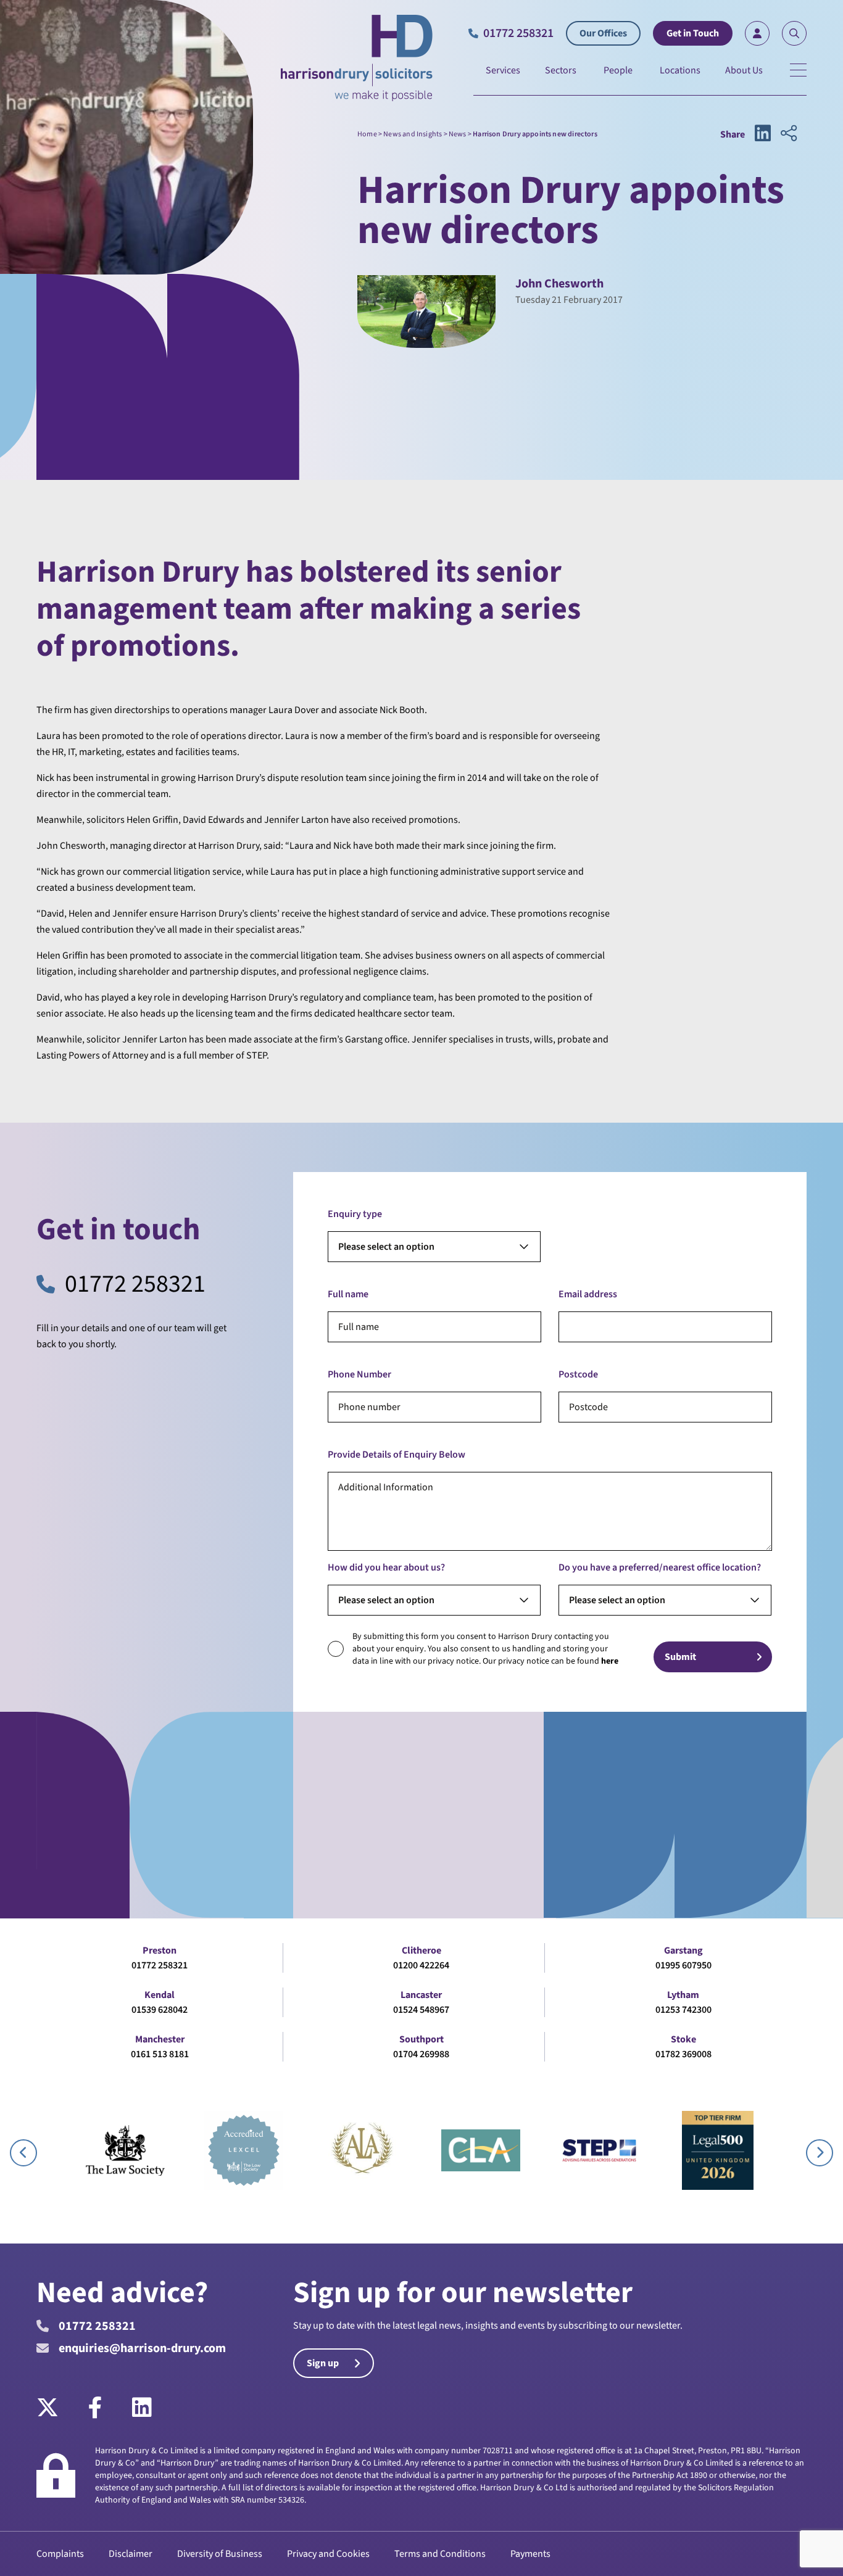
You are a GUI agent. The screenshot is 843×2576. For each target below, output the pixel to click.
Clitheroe (421, 1951)
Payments (530, 2554)
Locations (680, 70)
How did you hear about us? (386, 1567)
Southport (421, 2039)
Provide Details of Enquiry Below (397, 1455)
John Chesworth (559, 284)
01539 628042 (160, 2010)
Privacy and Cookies (328, 2554)
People (618, 70)
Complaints (60, 2554)
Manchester (160, 2039)
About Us (744, 70)
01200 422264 (421, 1965)
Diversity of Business (220, 2554)
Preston (160, 1951)
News (458, 134)
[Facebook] (95, 2408)
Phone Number (359, 1374)
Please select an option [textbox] (386, 1247)
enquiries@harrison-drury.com (142, 2348)
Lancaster (421, 1995)
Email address (588, 1294)
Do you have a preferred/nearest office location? (660, 1567)
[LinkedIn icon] (763, 134)
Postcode (578, 1374)
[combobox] (434, 1247)
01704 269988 (421, 2054)
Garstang (683, 1951)
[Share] (789, 134)
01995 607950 (683, 1965)
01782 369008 (683, 2054)
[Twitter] (55, 2408)
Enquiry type (355, 1214)
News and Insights (413, 134)
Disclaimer (131, 2554)
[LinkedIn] (142, 2408)
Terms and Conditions (440, 2554)
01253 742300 (683, 2010)
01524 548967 (421, 2010)
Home (367, 134)
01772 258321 (135, 1284)
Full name (348, 1294)
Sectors (561, 70)
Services (503, 70)
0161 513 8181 (160, 2054)
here (610, 1661)
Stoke (683, 2039)
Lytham (683, 1995)
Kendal (160, 1995)
